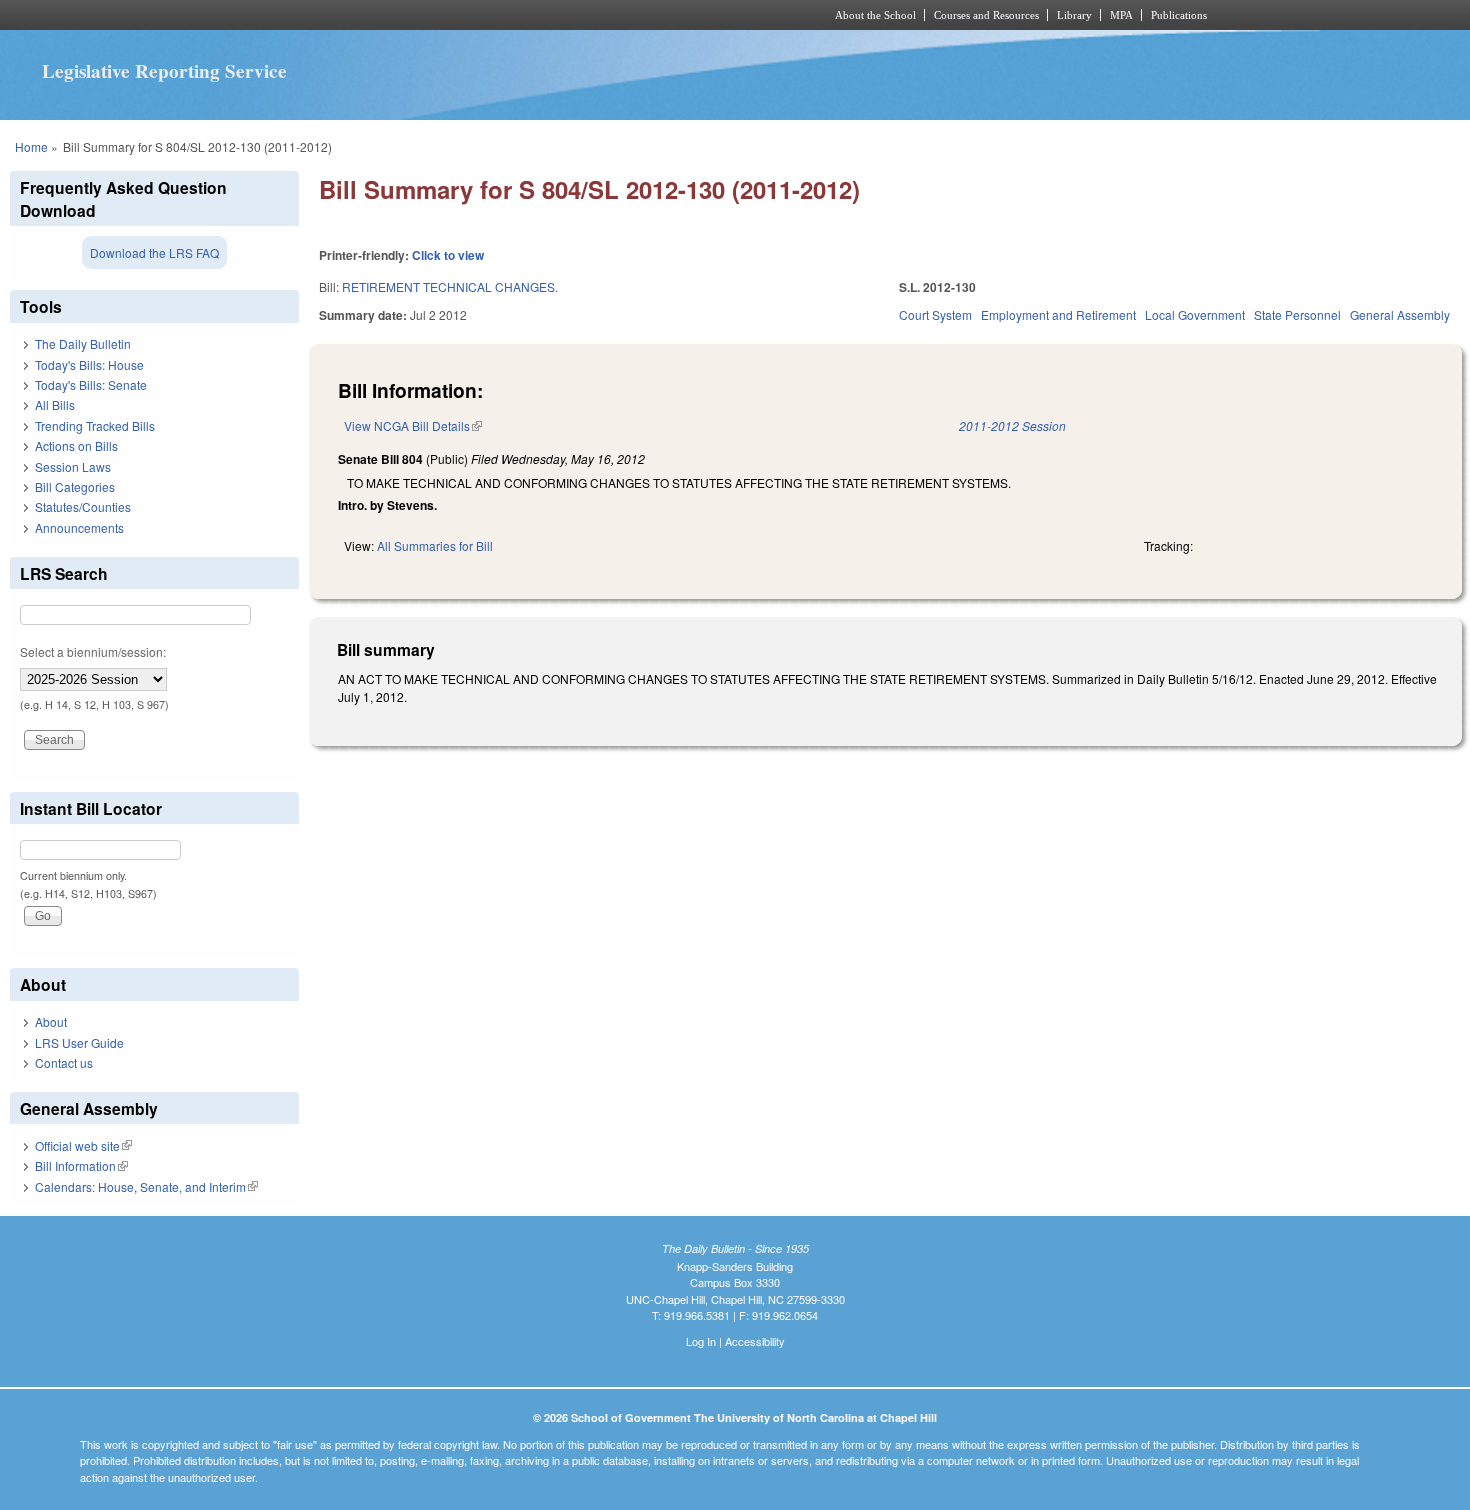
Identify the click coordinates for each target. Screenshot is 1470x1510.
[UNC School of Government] (470, 15)
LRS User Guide (79, 1042)
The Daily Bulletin (83, 343)
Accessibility (755, 1341)
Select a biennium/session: (93, 651)
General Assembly (1400, 314)
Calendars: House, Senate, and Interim (146, 1186)
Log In (701, 1341)
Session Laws (73, 466)
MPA (1121, 15)
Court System (935, 314)
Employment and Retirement (1058, 314)
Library (1074, 15)
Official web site (83, 1145)
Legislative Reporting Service (164, 71)
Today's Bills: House (89, 364)
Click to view (448, 255)
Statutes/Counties (83, 506)
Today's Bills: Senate (91, 384)
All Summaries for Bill (435, 545)
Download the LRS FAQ (154, 252)
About (51, 1021)
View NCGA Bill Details (413, 425)
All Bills (55, 404)
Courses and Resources (986, 15)
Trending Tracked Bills (95, 425)
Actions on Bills (76, 445)
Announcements (79, 527)
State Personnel (1297, 314)
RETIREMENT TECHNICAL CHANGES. (450, 286)
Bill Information (81, 1165)
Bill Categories (75, 486)
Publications (1179, 15)
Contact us (64, 1062)
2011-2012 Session (1012, 425)
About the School (875, 15)
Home (31, 146)
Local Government (1195, 314)
